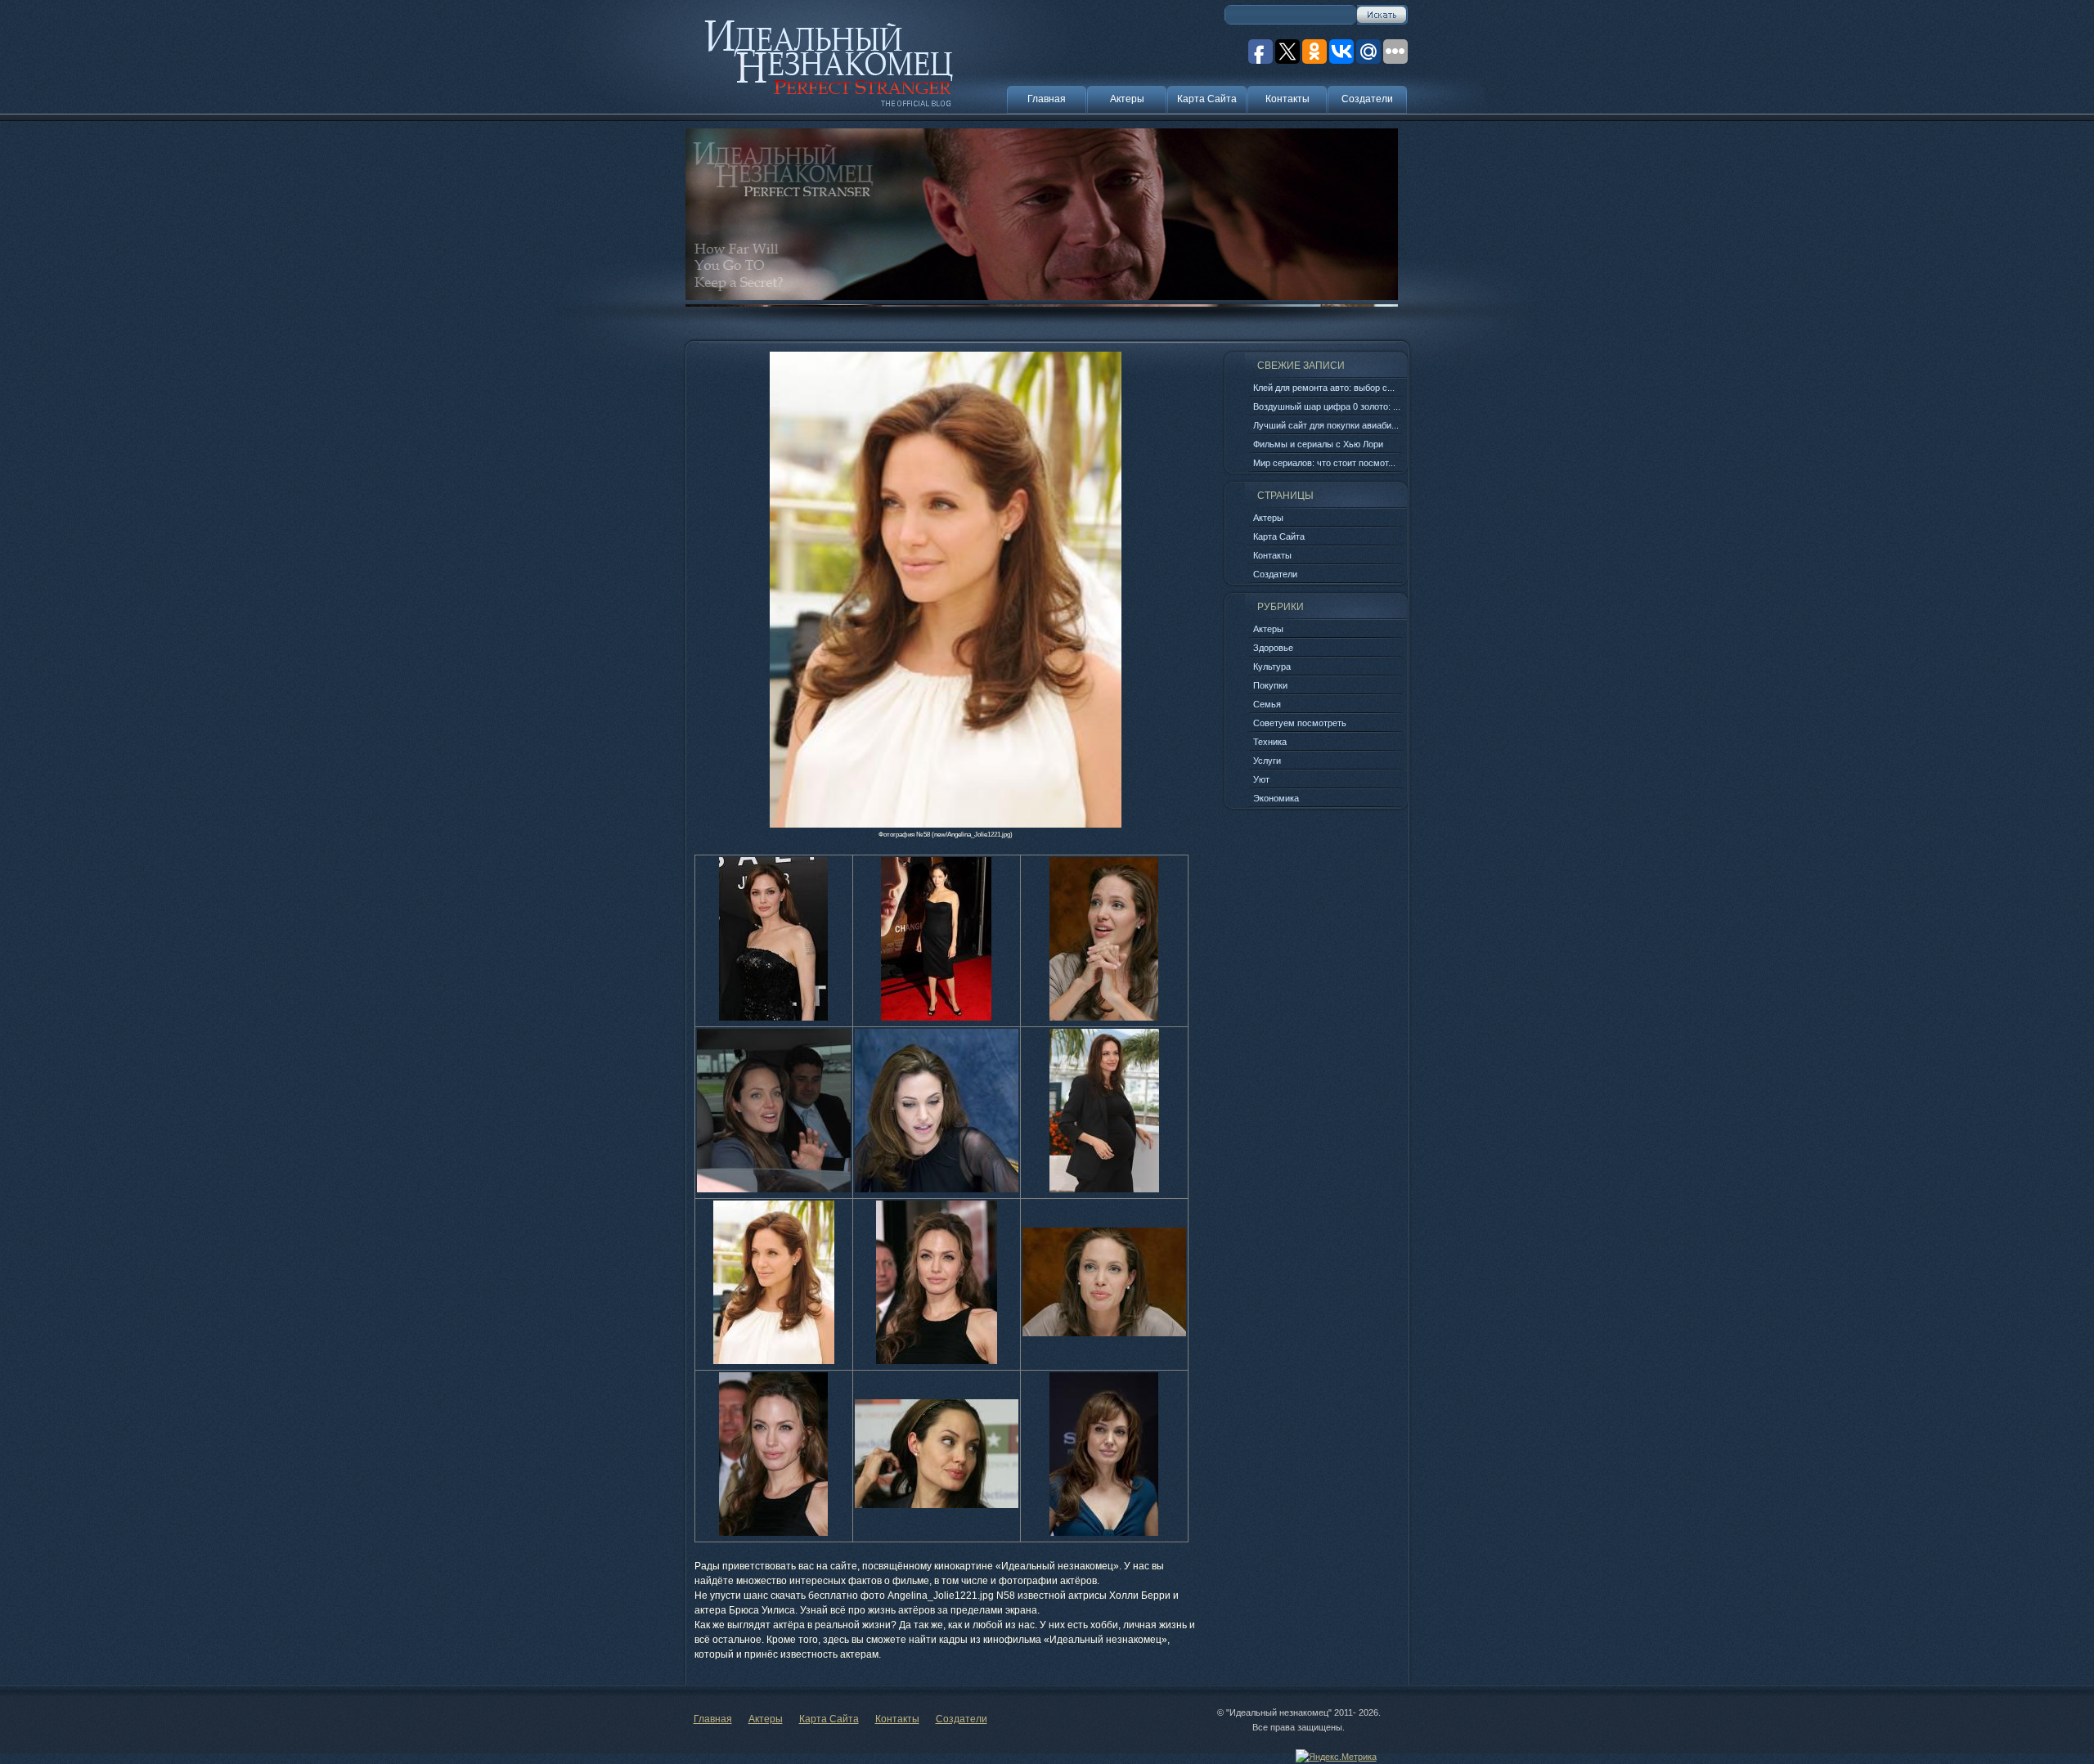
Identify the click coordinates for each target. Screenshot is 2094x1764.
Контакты (1287, 99)
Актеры (1127, 99)
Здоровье (1273, 648)
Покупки (1270, 685)
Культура (1272, 667)
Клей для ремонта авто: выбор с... (1324, 388)
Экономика (1276, 798)
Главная (1047, 99)
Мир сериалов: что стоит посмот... (1324, 463)
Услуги (1267, 761)
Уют (1261, 779)
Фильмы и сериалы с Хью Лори (1318, 444)
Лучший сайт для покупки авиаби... (1326, 425)
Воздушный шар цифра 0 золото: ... (1327, 406)
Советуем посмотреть (1300, 723)
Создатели (1367, 99)
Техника (1270, 742)
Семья (1267, 704)
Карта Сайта (1207, 99)
